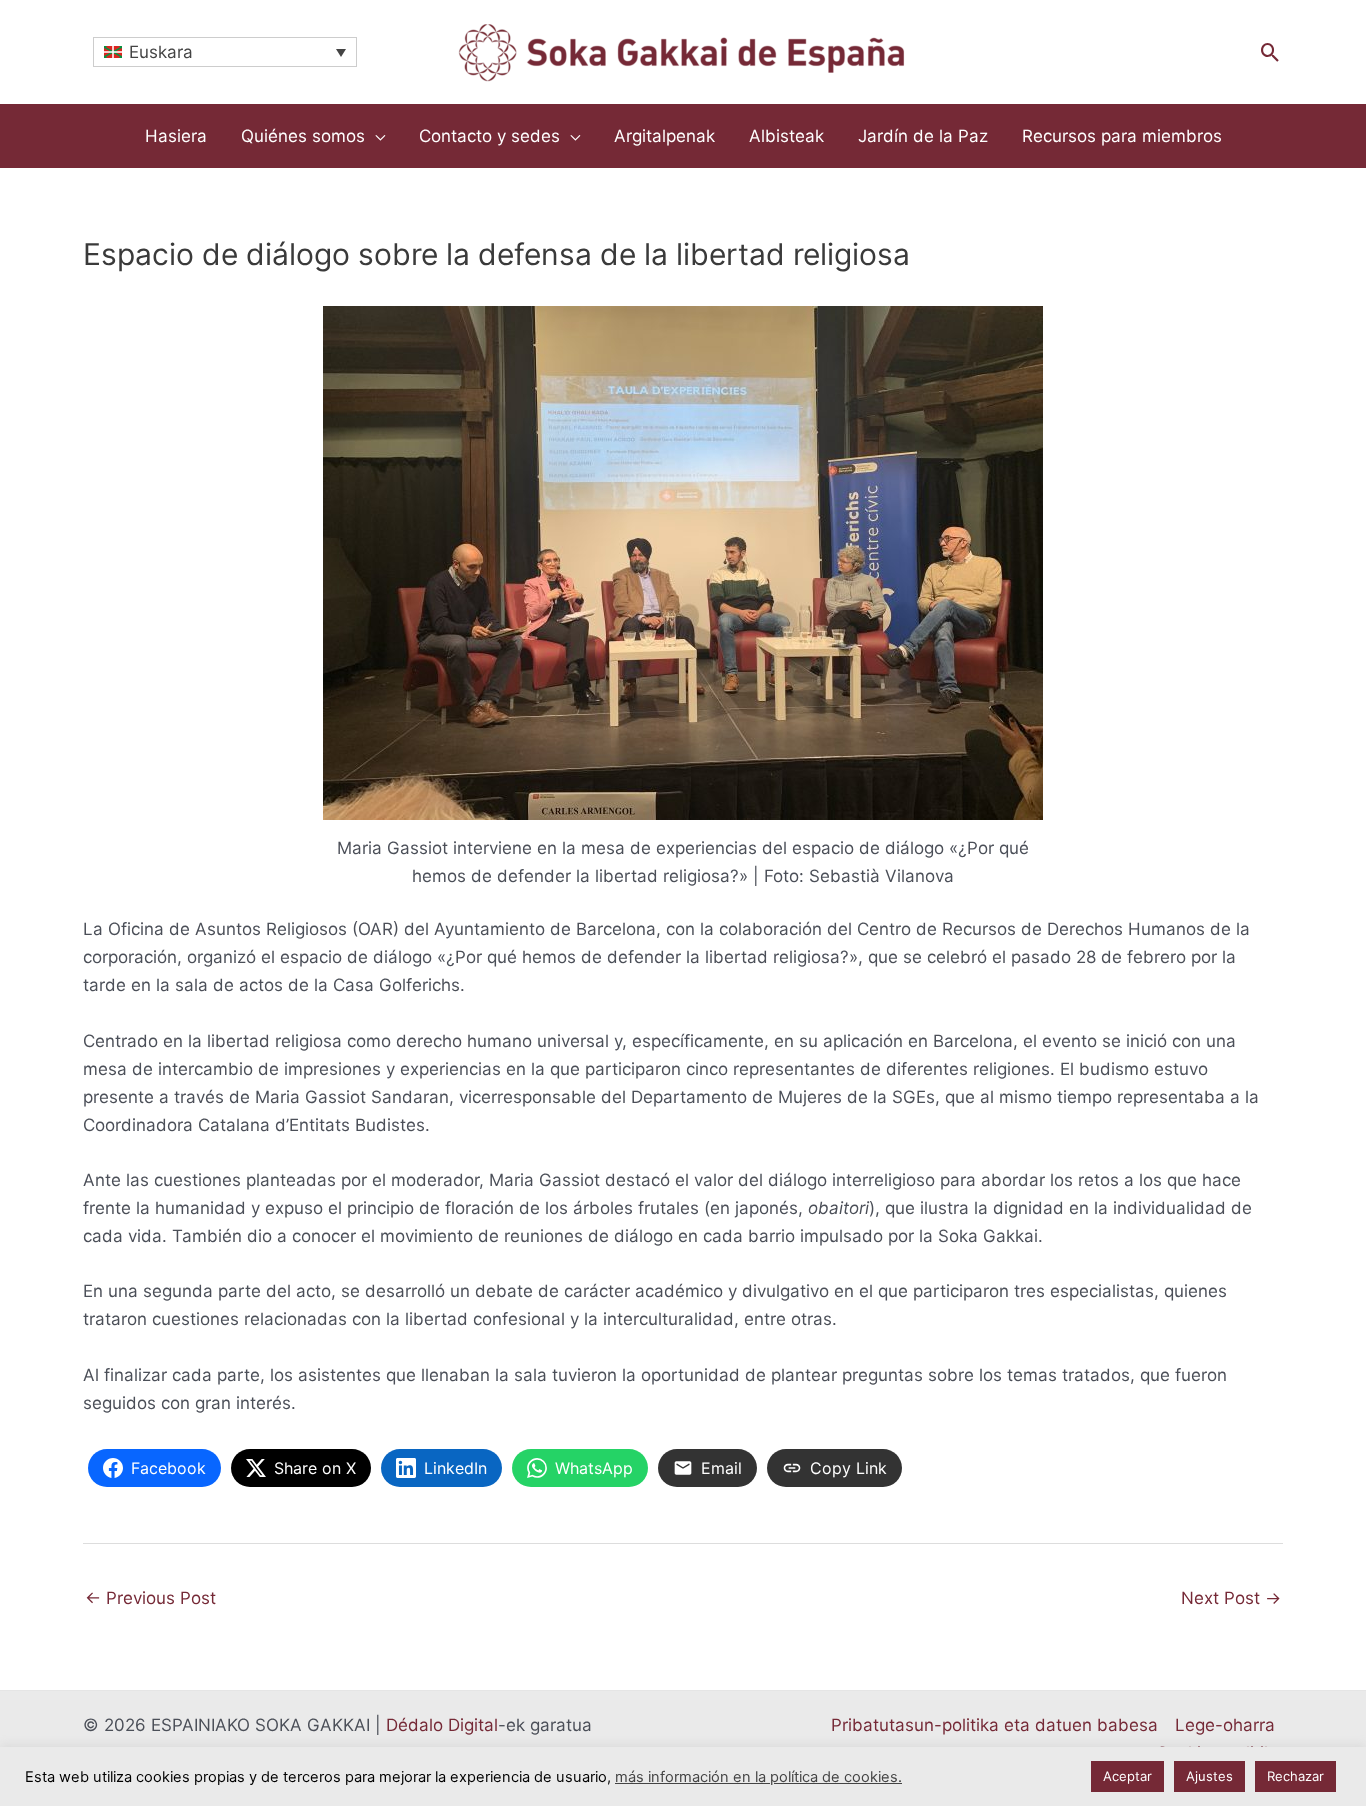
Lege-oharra (1225, 1725)
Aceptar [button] (1127, 1776)
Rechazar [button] (1295, 1776)
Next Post (1231, 1598)
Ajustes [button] (1209, 1776)
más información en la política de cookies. (758, 1777)
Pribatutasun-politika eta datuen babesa (994, 1725)
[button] (1270, 52)
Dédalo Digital (442, 1725)
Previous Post (150, 1598)
